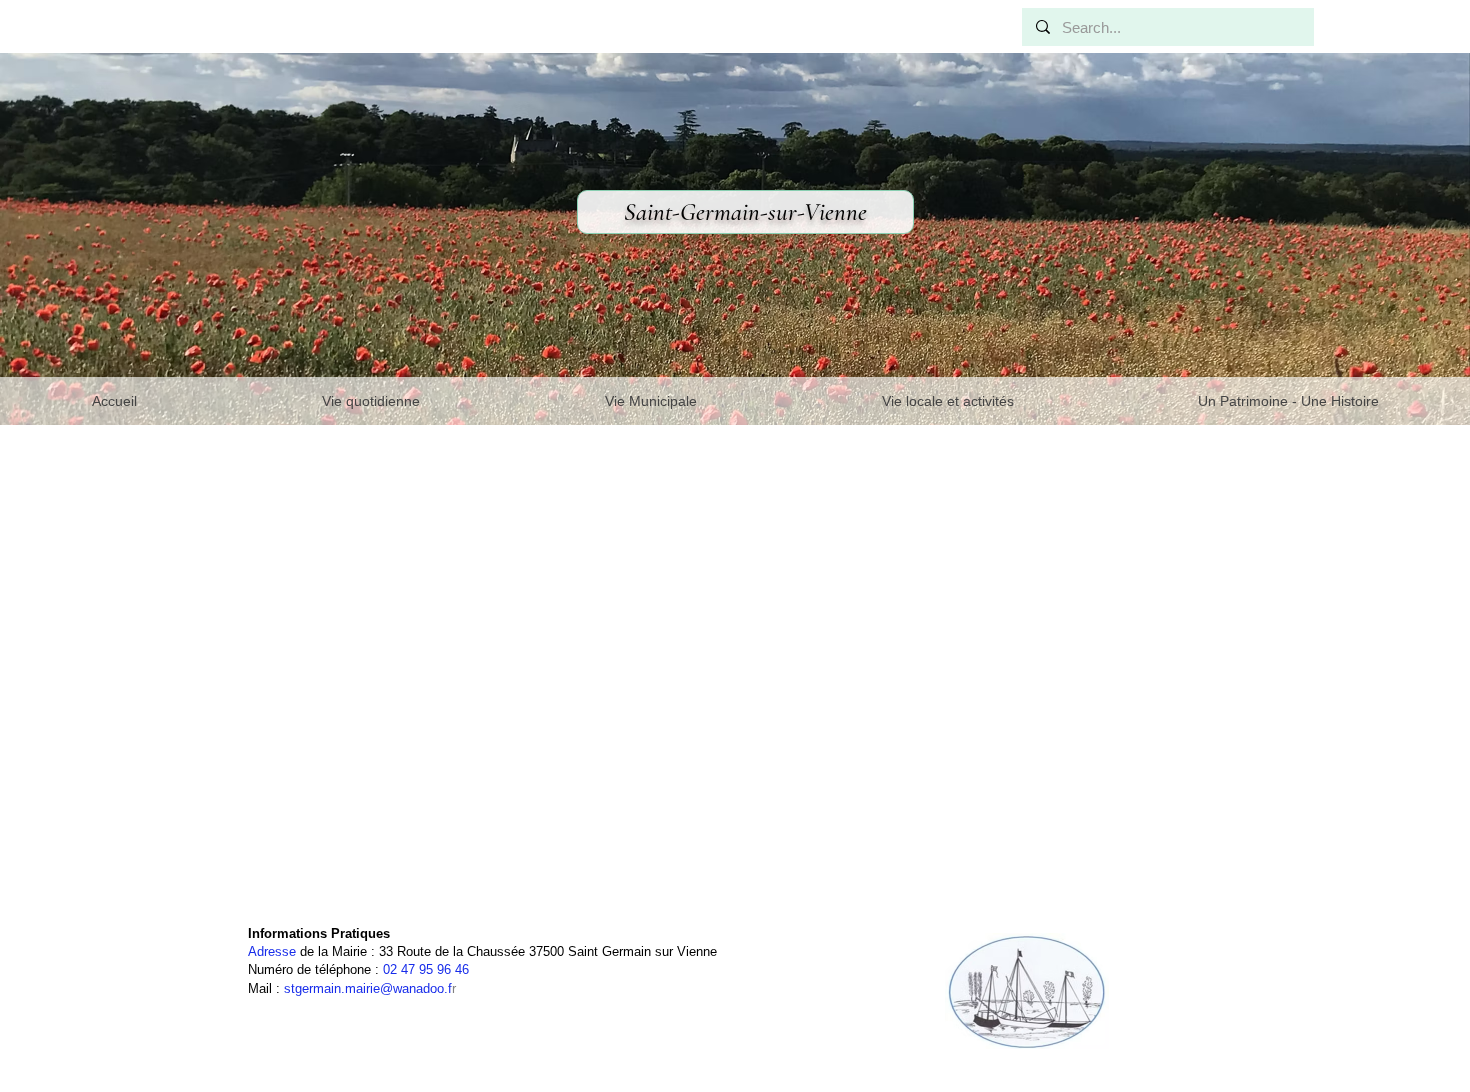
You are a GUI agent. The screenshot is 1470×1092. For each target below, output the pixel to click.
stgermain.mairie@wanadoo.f (368, 988)
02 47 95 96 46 (426, 969)
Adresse (272, 951)
